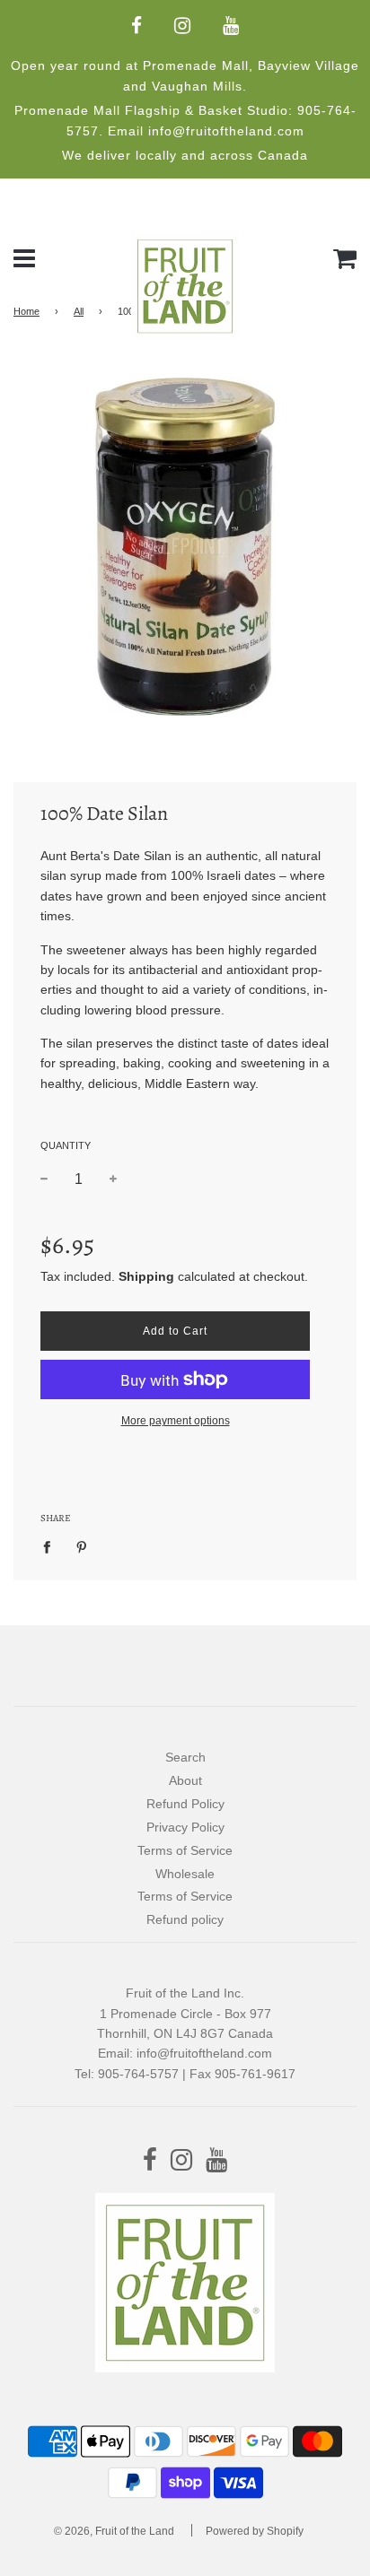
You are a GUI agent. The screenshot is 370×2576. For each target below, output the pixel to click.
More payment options (176, 1421)
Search (185, 1757)
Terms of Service (185, 1850)
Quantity (66, 1145)
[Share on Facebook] (52, 1546)
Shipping (146, 1276)
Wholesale (185, 1874)
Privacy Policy (185, 1827)
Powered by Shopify (255, 2531)
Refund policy (185, 1919)
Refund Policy (185, 1804)
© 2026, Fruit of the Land (114, 2531)
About (185, 1780)
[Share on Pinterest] (82, 1546)
